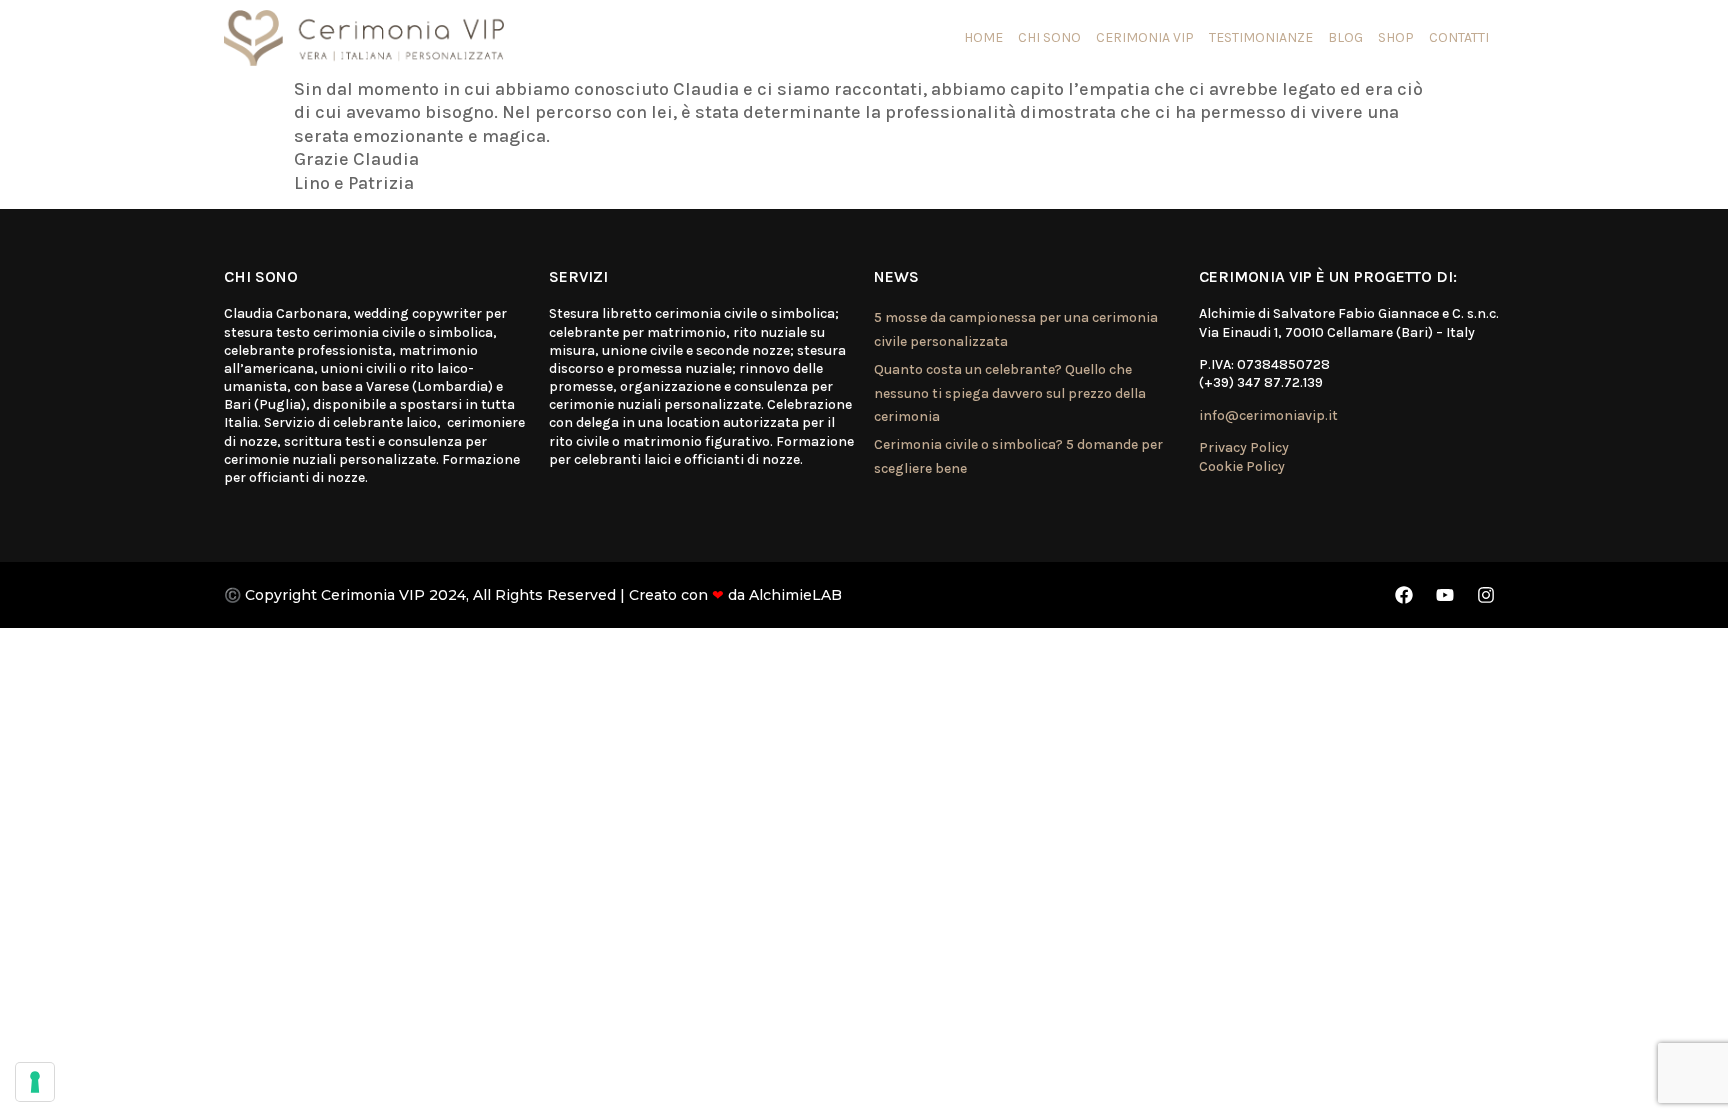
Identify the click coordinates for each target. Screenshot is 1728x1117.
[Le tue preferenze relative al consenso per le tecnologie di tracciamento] (35, 1082)
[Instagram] (1486, 595)
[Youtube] (1445, 595)
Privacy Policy (1244, 447)
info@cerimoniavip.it (1268, 415)
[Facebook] (1404, 595)
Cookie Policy (1242, 466)
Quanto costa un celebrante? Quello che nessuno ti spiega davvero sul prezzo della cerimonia (1010, 393)
